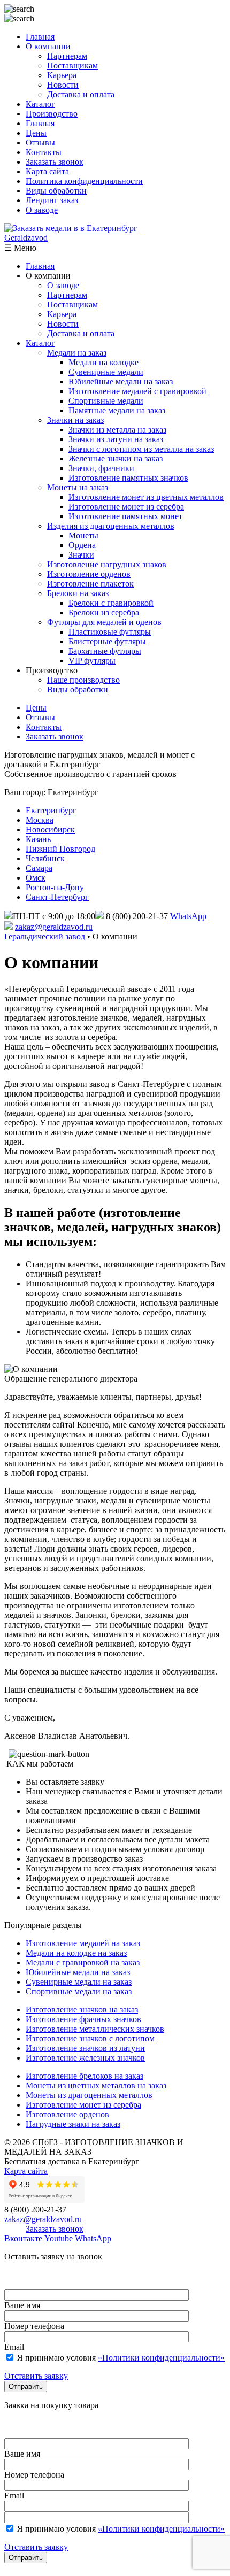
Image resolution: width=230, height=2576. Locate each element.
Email (14, 2347)
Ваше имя (22, 2305)
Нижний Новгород (60, 849)
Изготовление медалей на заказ (83, 1943)
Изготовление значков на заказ (82, 2010)
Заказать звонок (55, 162)
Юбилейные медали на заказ (121, 381)
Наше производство (83, 680)
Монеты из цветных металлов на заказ (96, 2085)
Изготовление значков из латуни (85, 2048)
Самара (39, 868)
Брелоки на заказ (78, 593)
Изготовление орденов (89, 574)
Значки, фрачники (101, 468)
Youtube (59, 2238)
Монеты (83, 535)
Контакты (44, 152)
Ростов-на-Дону (55, 887)
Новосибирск (50, 830)
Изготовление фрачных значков (83, 2019)
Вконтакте (23, 2238)
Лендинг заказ (52, 200)
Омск (36, 878)
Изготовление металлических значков (95, 2029)
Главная (40, 37)
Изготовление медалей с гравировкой (137, 391)
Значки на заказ (75, 420)
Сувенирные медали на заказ (79, 1982)
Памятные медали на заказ (117, 410)
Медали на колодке (103, 362)
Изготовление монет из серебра (126, 507)
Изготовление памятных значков (128, 478)
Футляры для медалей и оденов (104, 622)
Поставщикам (72, 65)
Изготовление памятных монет (125, 516)
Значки (81, 555)
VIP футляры (92, 661)
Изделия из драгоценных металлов (111, 526)
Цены (36, 133)
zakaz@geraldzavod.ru (54, 927)
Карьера (62, 75)
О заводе (42, 210)
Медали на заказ (77, 353)
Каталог (40, 104)
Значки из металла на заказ (117, 430)
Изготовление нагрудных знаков (107, 564)
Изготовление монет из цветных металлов (146, 497)
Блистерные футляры (107, 641)
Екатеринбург (51, 810)
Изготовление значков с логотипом (90, 2038)
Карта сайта (47, 171)
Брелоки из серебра (104, 612)
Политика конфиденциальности (84, 181)
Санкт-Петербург (57, 897)
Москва (40, 820)
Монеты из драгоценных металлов (89, 2095)
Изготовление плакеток (90, 584)
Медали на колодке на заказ (76, 1953)
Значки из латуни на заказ (116, 439)
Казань (38, 839)
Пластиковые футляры (110, 632)
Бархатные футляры (105, 651)
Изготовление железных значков (85, 2058)
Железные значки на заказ (116, 458)
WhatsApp (188, 916)
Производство (52, 114)
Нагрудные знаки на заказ (73, 2124)
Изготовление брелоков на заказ (85, 2076)
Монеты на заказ (78, 487)
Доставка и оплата (81, 94)
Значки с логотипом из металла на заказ (141, 449)
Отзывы (40, 142)
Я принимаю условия (120, 2358)
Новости (63, 85)
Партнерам (67, 56)
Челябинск (45, 858)
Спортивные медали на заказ (79, 1991)
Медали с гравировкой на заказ (83, 1962)
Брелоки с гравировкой (111, 603)
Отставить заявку (36, 2376)
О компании (48, 46)
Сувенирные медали (106, 372)
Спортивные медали (106, 401)
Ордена (82, 545)
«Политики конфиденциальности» (161, 2358)
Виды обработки (56, 191)
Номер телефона (34, 2326)
